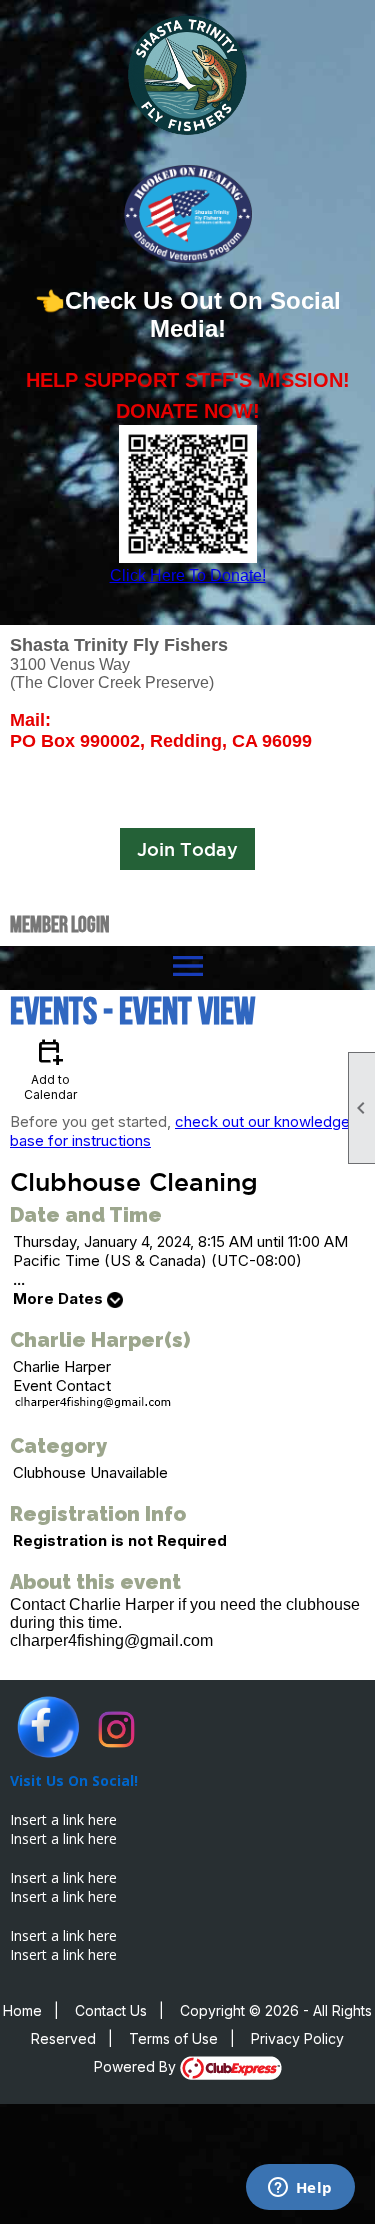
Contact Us (111, 2010)
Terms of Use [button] (173, 2038)
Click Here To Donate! (188, 575)
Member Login (59, 924)
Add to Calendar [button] (50, 1068)
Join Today (187, 849)
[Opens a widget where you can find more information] (300, 2189)
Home (22, 2010)
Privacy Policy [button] (297, 2038)
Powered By (137, 2066)
